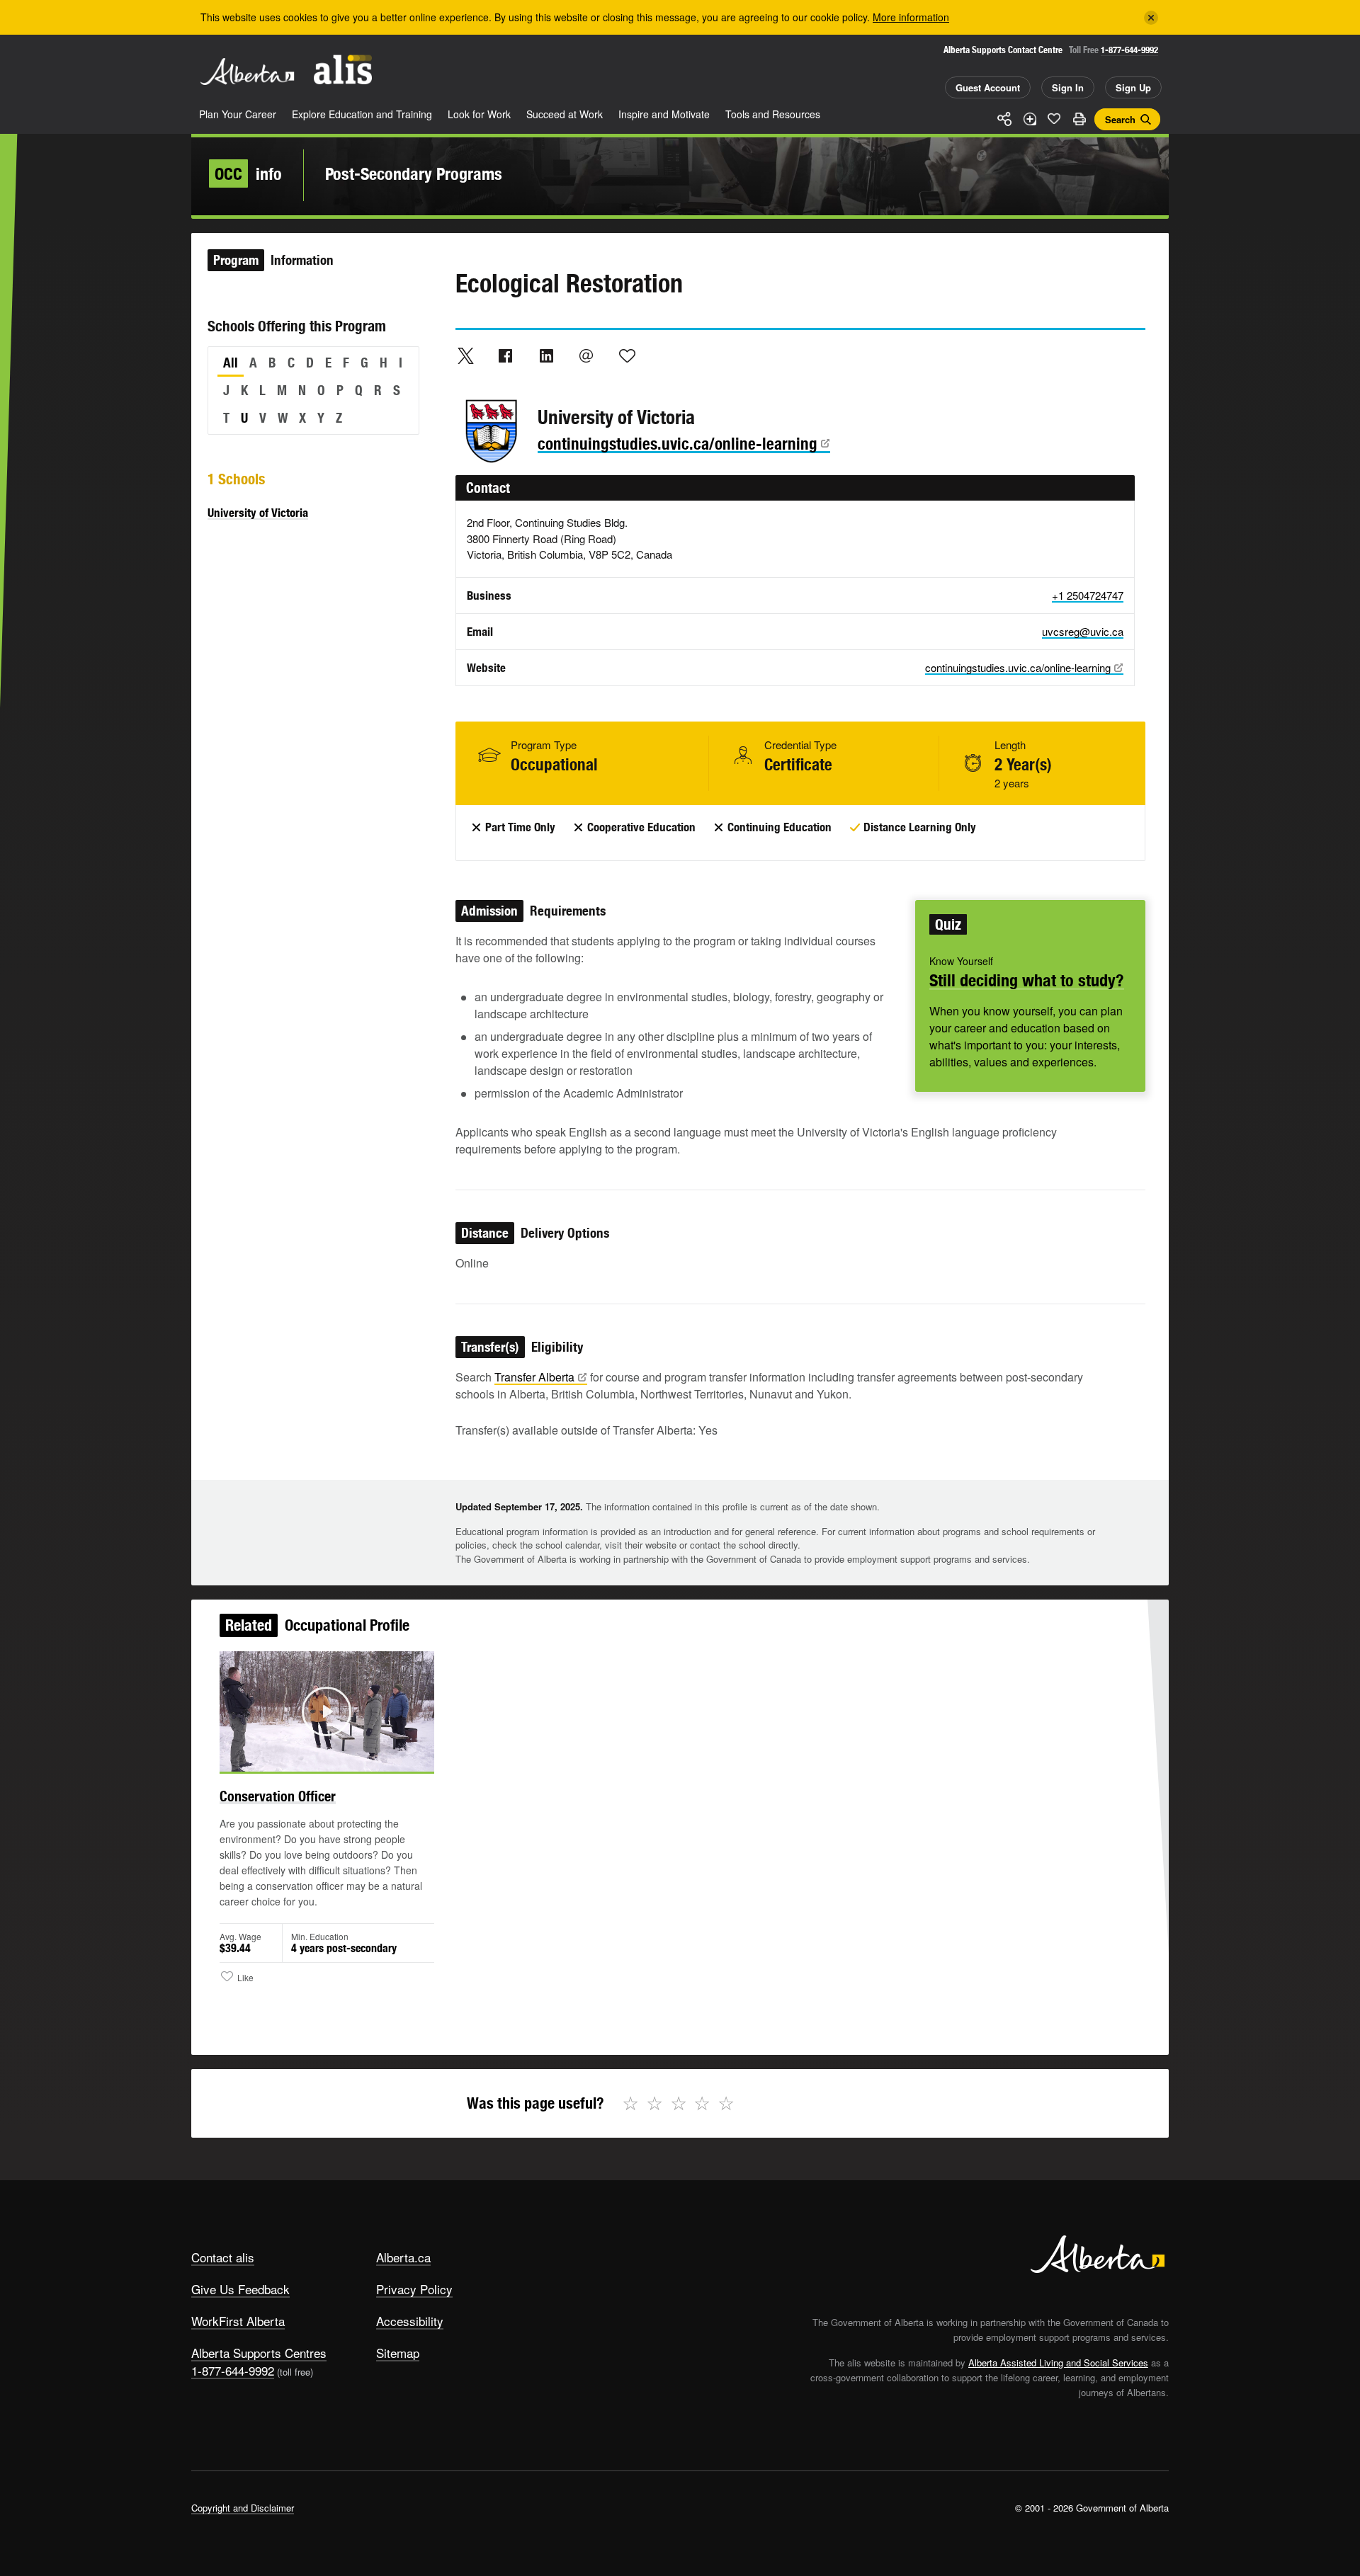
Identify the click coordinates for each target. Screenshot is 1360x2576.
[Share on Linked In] (546, 355)
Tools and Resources (773, 114)
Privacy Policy (414, 2289)
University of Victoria (258, 513)
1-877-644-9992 (1129, 50)
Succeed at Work (565, 114)
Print (1079, 119)
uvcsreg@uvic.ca (1083, 631)
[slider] (307, 1759)
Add (1029, 119)
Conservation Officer (278, 1796)
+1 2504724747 (1088, 595)
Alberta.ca (403, 2257)
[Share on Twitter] (465, 355)
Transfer (534, 1377)
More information (911, 17)
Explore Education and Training (362, 114)
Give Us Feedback (240, 2289)
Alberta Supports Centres (259, 2353)
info (248, 173)
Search (1120, 119)
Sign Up (1133, 87)
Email (586, 355)
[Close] (1151, 18)
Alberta (247, 72)
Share (1004, 119)
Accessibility (410, 2321)
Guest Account (988, 87)
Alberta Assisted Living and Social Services (1058, 2363)
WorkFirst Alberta (238, 2321)
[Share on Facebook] (506, 355)
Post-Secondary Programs (414, 173)
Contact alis (223, 2257)
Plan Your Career (238, 114)
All (231, 363)
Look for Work (479, 114)
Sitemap (398, 2353)
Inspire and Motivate (664, 114)
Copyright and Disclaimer (243, 2508)
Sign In (1068, 87)
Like (1054, 118)
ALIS (343, 70)
